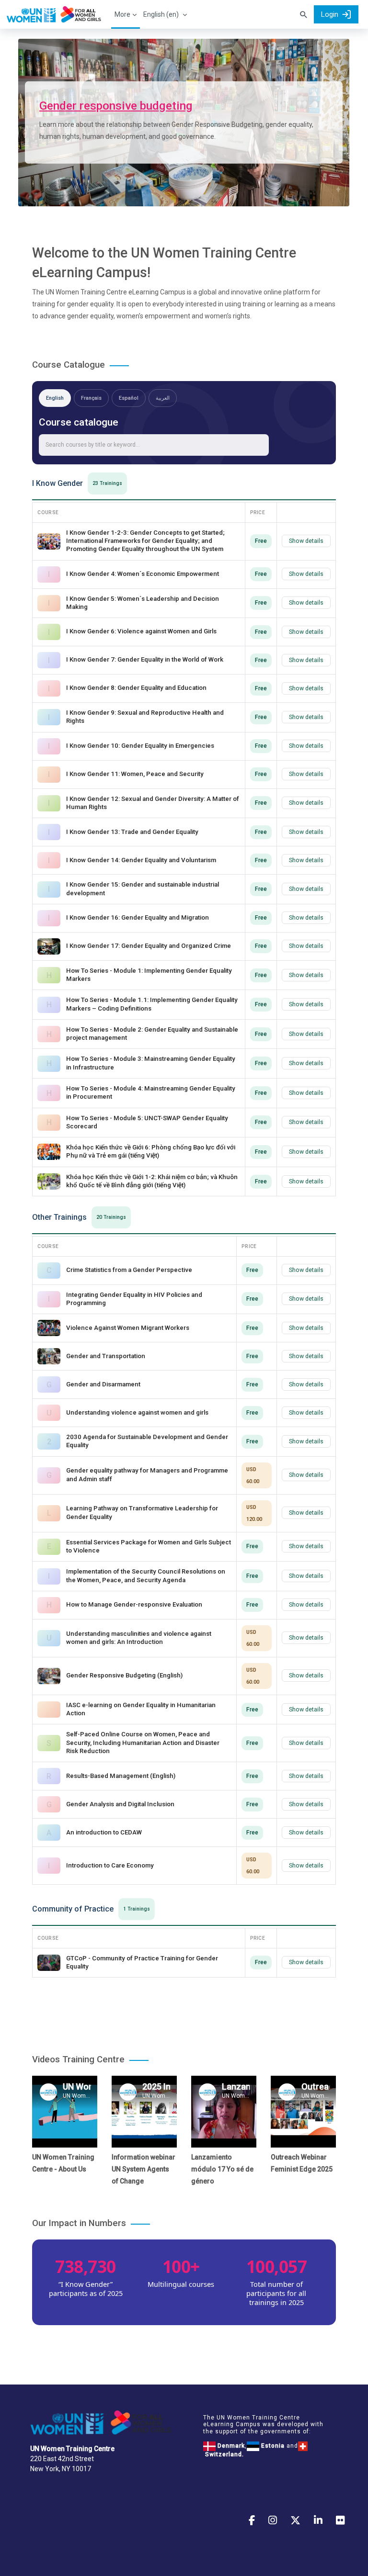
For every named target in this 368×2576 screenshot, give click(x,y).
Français (91, 398)
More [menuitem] (122, 14)
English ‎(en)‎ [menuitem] (161, 14)
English (55, 398)
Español (129, 398)
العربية (163, 398)
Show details (306, 541)
